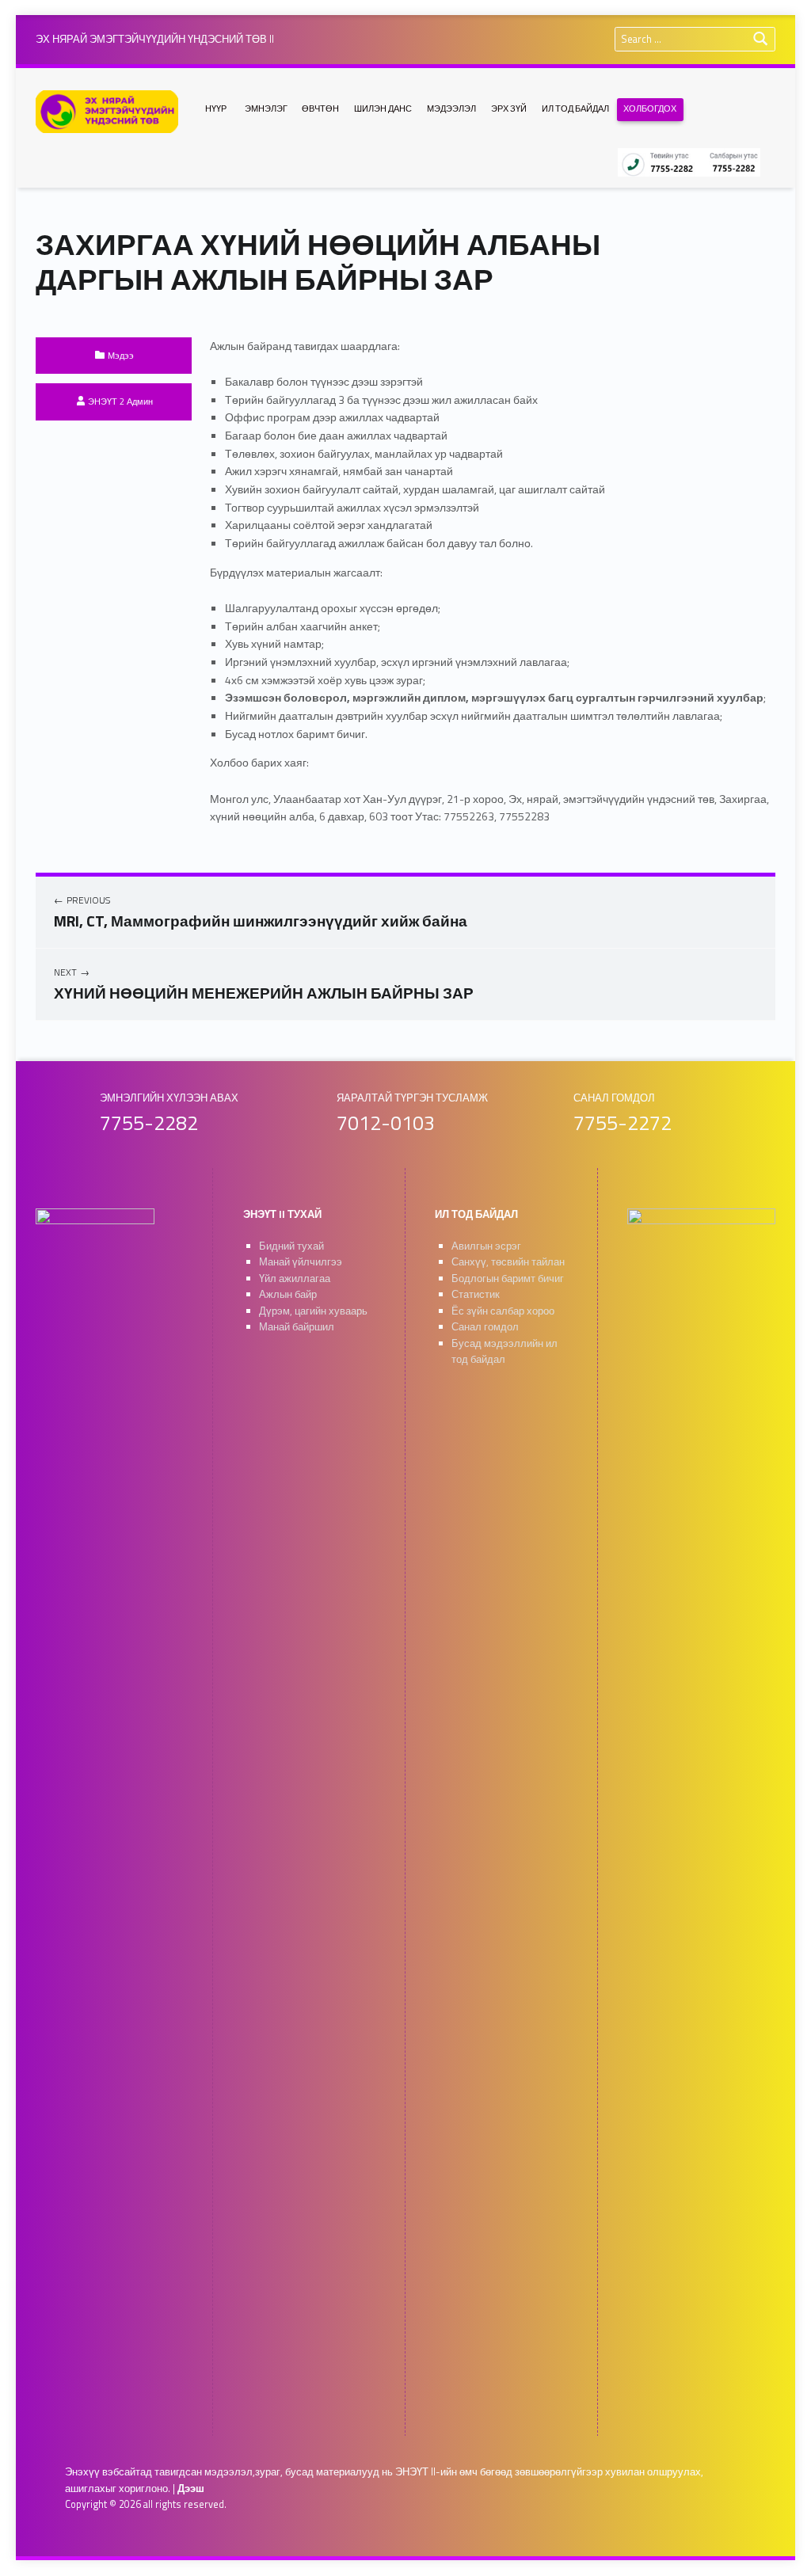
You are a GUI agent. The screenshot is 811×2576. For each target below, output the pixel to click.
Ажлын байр (288, 1294)
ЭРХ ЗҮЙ (509, 108)
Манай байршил (297, 1327)
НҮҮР (216, 108)
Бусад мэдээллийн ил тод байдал (504, 1352)
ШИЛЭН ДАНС (383, 108)
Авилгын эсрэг (486, 1246)
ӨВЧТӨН (320, 108)
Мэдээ (121, 355)
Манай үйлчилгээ (301, 1262)
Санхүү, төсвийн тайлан (508, 1262)
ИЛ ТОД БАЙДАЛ (575, 108)
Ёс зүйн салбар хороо (503, 1311)
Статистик (476, 1294)
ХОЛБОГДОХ (650, 108)
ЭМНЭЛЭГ (266, 108)
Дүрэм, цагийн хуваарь (313, 1311)
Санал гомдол (485, 1327)
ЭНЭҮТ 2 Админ (120, 401)
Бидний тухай (291, 1246)
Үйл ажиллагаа (295, 1278)
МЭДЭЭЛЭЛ (451, 108)
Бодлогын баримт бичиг (508, 1278)
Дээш (191, 2488)
